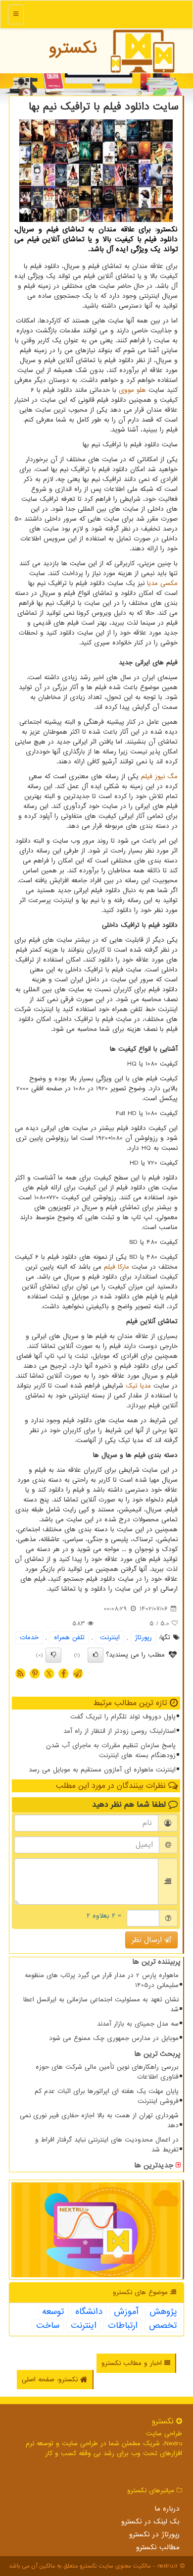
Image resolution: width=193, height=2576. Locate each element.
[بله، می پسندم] (96, 1655)
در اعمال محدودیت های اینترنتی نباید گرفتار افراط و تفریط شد (107, 2145)
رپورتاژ (144, 1637)
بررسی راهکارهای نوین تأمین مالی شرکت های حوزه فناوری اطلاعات (107, 2072)
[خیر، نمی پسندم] (53, 1655)
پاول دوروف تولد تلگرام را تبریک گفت (123, 1717)
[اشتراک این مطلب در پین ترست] (35, 1673)
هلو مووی (132, 390)
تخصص (163, 2326)
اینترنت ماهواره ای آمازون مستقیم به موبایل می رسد (102, 1770)
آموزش (126, 2312)
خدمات (29, 1637)
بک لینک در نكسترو (150, 2522)
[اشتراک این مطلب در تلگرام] (78, 1673)
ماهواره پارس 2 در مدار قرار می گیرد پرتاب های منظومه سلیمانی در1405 (102, 1980)
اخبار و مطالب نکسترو (133, 2363)
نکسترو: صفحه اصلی (51, 2380)
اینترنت (110, 1637)
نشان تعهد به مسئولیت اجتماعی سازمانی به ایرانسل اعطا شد (101, 2005)
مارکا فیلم (117, 1267)
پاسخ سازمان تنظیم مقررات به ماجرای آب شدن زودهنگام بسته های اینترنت (111, 1750)
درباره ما (167, 2509)
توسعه (53, 2312)
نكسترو (73, 48)
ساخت (48, 2326)
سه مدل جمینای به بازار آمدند (138, 2024)
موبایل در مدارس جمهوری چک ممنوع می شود (114, 2038)
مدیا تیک (138, 1386)
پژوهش (163, 2312)
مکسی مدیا (162, 583)
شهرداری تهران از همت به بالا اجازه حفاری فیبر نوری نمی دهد (99, 2120)
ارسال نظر (148, 1940)
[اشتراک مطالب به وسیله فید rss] (20, 1673)
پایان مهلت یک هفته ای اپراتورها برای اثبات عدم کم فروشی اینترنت (107, 2096)
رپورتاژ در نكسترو (154, 2534)
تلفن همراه (69, 1637)
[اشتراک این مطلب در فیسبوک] (63, 1673)
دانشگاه (89, 2312)
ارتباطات (123, 2326)
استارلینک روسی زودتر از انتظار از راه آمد (120, 1731)
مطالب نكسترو (158, 2547)
